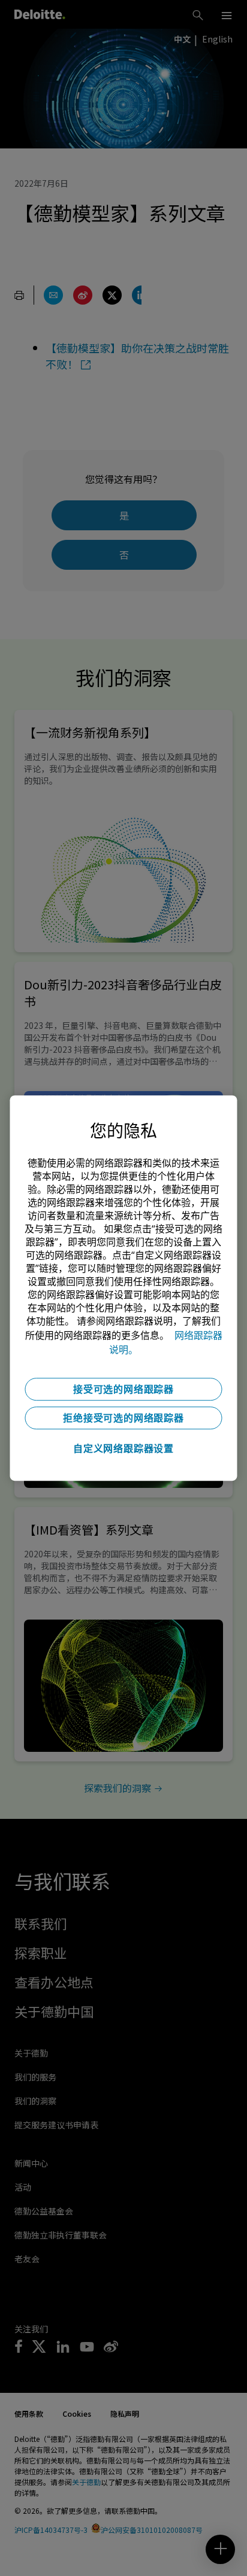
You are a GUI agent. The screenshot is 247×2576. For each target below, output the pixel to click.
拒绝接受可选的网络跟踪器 (123, 1418)
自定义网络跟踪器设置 (123, 1448)
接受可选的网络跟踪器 (123, 1389)
